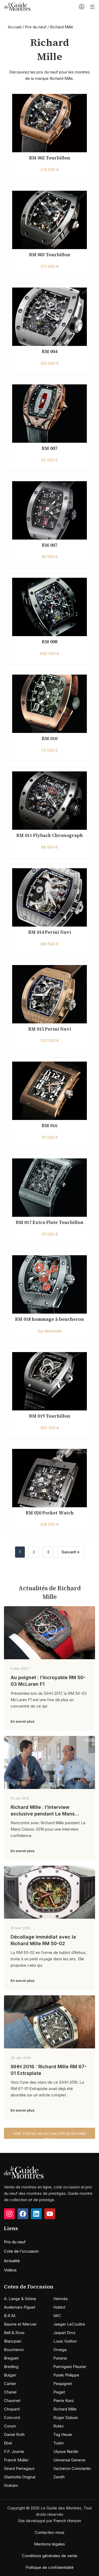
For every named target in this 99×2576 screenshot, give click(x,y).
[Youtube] (50, 2214)
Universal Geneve (69, 2460)
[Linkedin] (36, 2214)
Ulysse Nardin (66, 2451)
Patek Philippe (66, 2375)
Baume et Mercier (20, 2324)
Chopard (12, 2409)
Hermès (61, 2299)
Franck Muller (16, 2460)
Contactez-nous (50, 2532)
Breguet (11, 2358)
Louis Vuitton (65, 2341)
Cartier (10, 2384)
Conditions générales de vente (50, 2556)
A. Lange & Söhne (20, 2299)
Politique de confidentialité (50, 2567)
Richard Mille (65, 2409)
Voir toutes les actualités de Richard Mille (50, 2135)
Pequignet (63, 2384)
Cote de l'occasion (21, 2251)
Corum (10, 2426)
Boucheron (14, 2350)
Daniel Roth (14, 2434)
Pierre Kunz (64, 2401)
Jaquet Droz (64, 2333)
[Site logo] (17, 6)
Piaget (59, 2392)
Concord (12, 2418)
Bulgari (10, 2375)
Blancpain (13, 2341)
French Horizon (67, 2521)
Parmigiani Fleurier (70, 2367)
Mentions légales (49, 2544)
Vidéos (10, 2270)
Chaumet (12, 2401)
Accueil (15, 27)
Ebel (8, 2443)
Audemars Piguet (20, 2307)
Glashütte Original (20, 2477)
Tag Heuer (63, 2434)
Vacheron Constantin (72, 2468)
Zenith (59, 2477)
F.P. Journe (14, 2451)
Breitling (11, 2367)
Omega (60, 2350)
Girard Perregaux (19, 2468)
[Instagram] (9, 2214)
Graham (11, 2485)
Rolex (58, 2426)
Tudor (59, 2443)
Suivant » (71, 1552)
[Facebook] (23, 2214)
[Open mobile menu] (92, 7)
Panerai (60, 2358)
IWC (57, 2316)
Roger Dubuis (66, 2418)
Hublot (59, 2307)
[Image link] (24, 2172)
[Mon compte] (82, 7)
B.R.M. (10, 2316)
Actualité (12, 2261)
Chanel (10, 2392)
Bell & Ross (14, 2333)
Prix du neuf (36, 27)
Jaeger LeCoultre (69, 2324)
